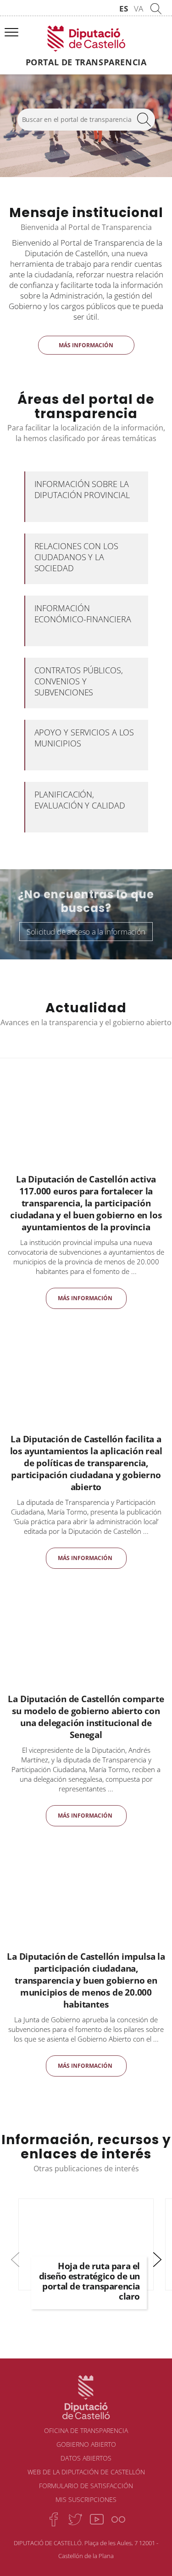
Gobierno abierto (86, 2444)
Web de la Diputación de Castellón (86, 2472)
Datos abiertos (86, 2458)
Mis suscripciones (86, 2499)
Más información (86, 345)
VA (139, 9)
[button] (157, 2259)
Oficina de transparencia (86, 2430)
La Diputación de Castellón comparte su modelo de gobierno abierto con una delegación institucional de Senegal (86, 1717)
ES (124, 9)
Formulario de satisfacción (86, 2486)
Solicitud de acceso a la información (86, 932)
